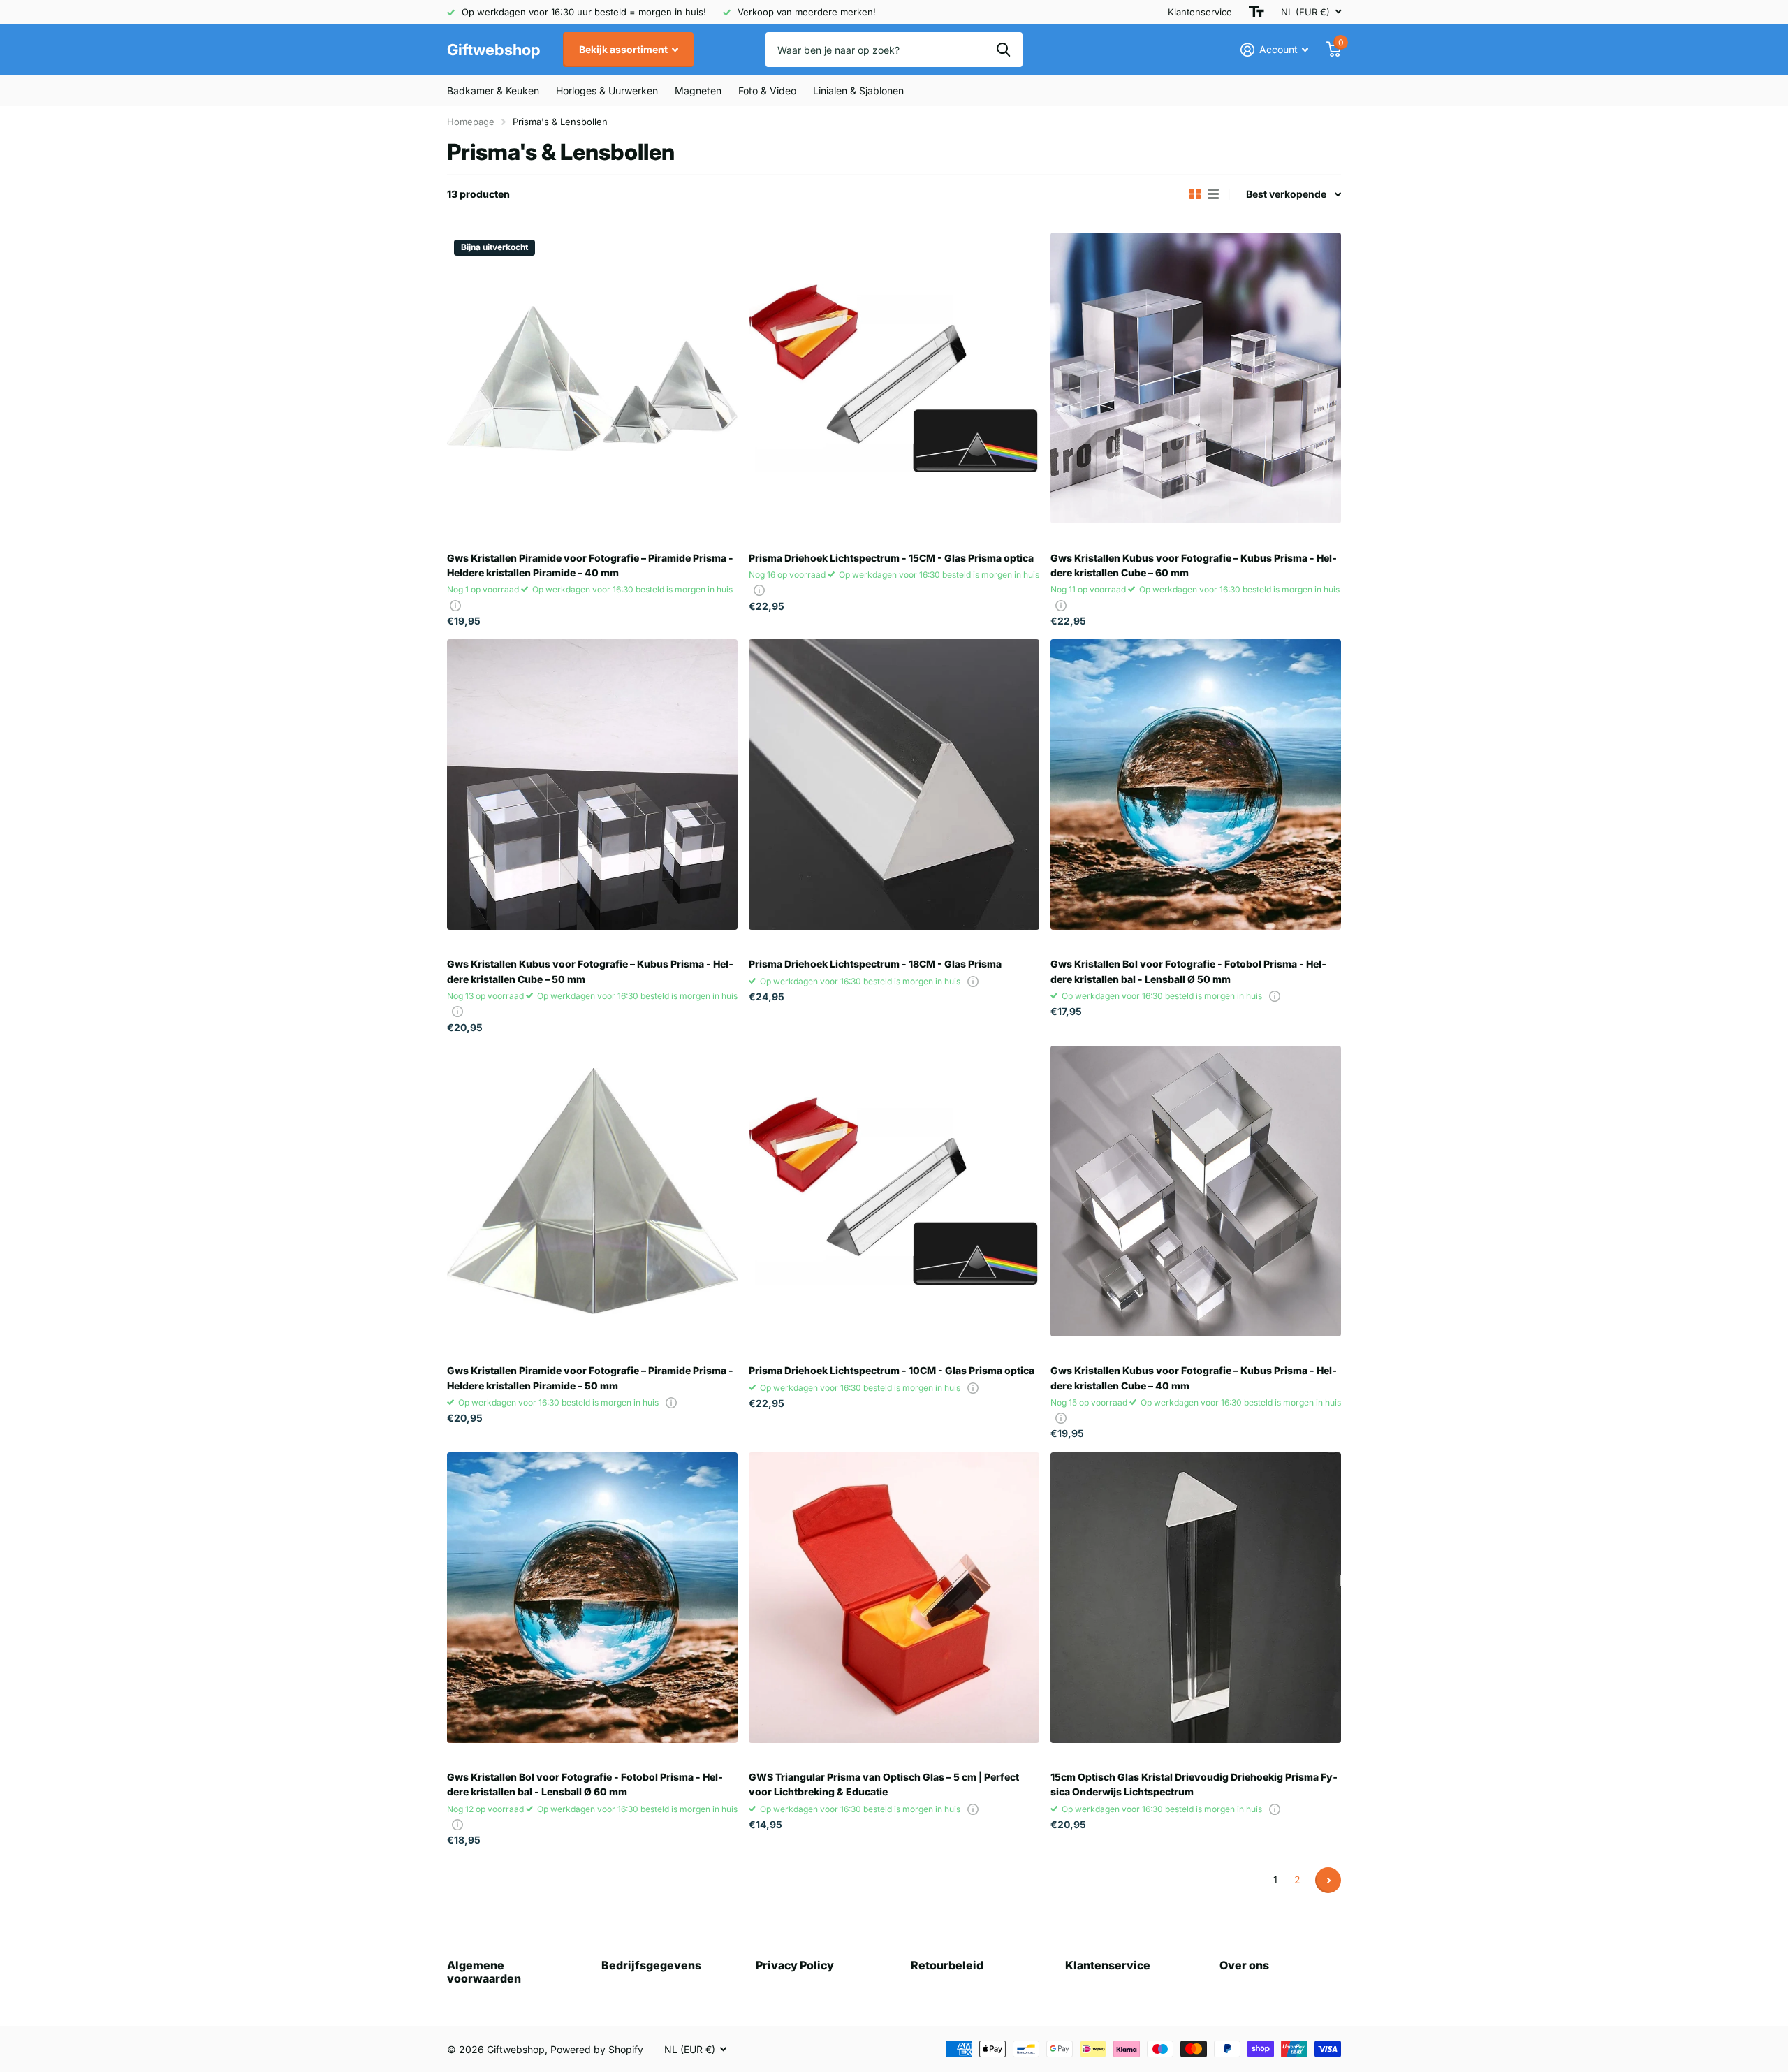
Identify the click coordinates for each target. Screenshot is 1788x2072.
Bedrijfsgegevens (651, 1965)
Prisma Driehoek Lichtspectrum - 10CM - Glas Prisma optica (892, 1370)
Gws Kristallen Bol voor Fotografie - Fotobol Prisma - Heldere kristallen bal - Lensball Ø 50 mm (1188, 971)
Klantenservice (1200, 12)
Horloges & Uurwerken (607, 90)
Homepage (471, 122)
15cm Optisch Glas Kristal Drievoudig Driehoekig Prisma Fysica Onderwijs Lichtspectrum (1194, 1784)
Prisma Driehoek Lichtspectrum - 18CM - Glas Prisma (875, 964)
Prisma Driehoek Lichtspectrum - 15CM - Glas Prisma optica (891, 558)
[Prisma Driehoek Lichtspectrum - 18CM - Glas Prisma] (894, 785)
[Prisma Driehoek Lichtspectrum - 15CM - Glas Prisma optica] (894, 378)
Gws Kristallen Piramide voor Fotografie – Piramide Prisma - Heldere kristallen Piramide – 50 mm (590, 1378)
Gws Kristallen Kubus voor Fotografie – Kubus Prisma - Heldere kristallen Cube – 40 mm (1194, 1378)
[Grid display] (1195, 194)
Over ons (1244, 1965)
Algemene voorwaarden (484, 1972)
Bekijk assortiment (624, 49)
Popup (455, 605)
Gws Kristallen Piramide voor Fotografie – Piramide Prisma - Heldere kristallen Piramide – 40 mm (590, 565)
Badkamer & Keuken (493, 90)
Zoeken (1003, 50)
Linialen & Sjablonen (858, 90)
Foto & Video (767, 90)
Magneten (698, 90)
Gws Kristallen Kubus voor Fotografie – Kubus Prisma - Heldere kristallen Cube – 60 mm (1194, 565)
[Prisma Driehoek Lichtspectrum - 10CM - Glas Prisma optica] (894, 1191)
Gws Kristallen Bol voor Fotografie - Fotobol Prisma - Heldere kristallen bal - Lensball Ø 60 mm (585, 1784)
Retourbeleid (947, 1965)
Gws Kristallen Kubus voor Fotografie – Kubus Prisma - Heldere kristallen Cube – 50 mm (590, 971)
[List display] (1213, 194)
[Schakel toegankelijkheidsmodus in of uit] (1256, 12)
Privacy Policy (795, 1965)
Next (1328, 1880)
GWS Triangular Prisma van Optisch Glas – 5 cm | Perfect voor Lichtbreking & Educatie (884, 1784)
